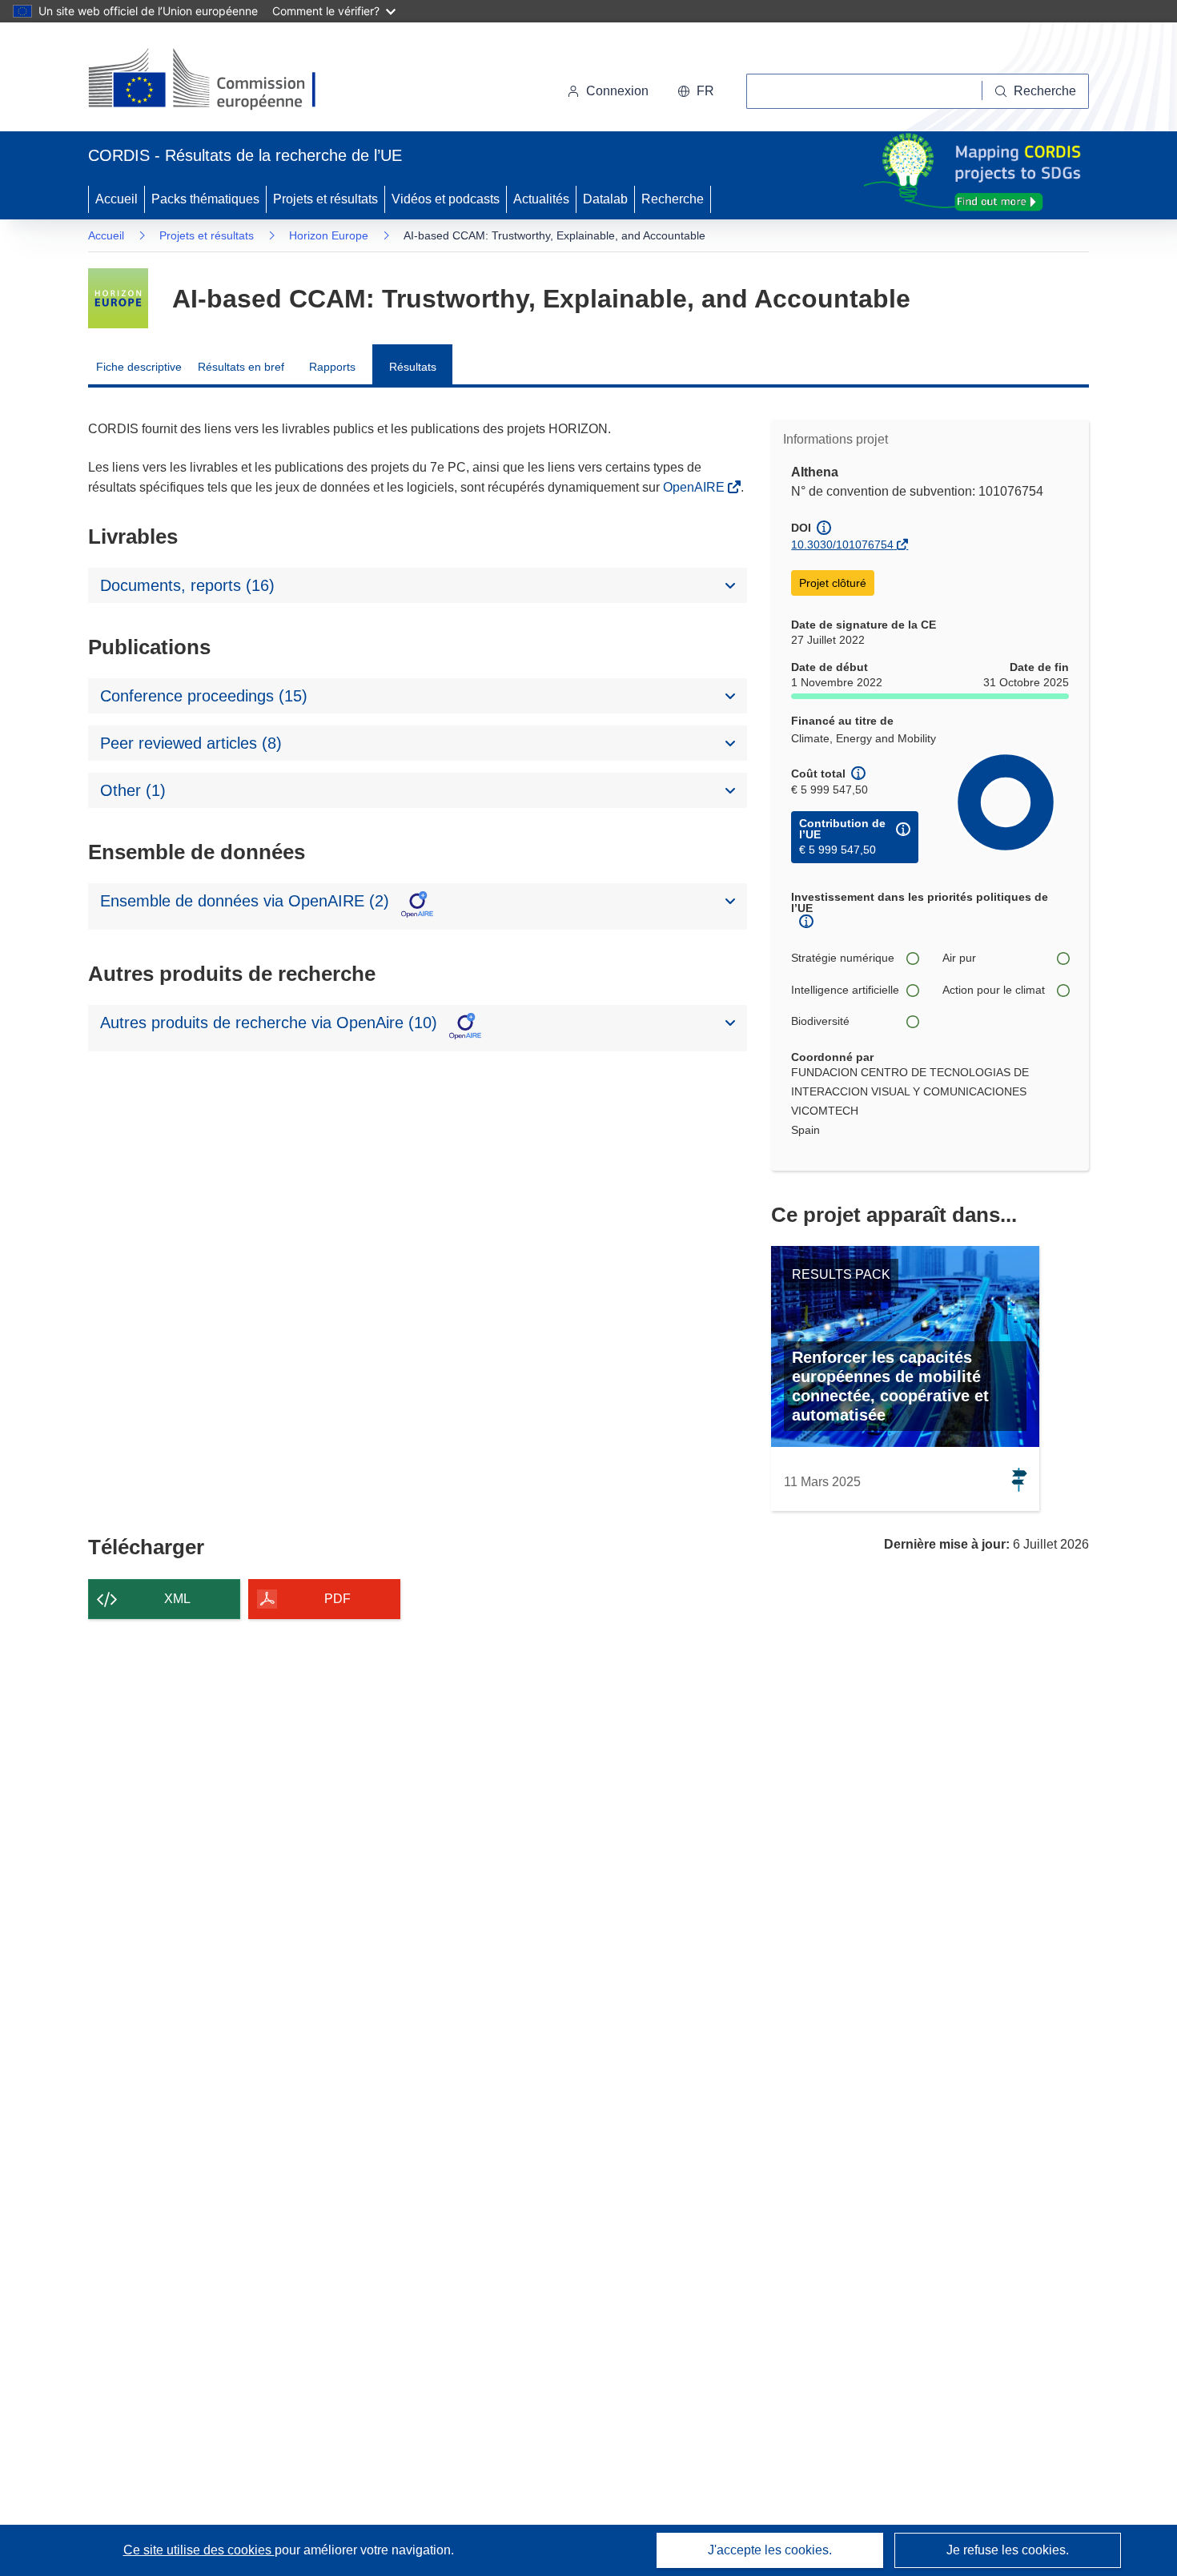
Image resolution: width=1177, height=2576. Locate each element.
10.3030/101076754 (842, 545)
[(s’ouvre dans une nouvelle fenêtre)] (217, 80)
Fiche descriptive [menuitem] (139, 367)
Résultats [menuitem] (413, 367)
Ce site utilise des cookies (199, 2550)
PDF (337, 1599)
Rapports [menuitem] (332, 367)
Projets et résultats (325, 199)
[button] (696, 91)
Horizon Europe (329, 235)
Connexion (617, 91)
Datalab (605, 199)
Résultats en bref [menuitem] (241, 367)
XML (177, 1599)
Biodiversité (820, 1021)
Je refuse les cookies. (1008, 2550)
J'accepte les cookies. (770, 2550)
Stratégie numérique (843, 958)
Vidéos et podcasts (446, 199)
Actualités (541, 199)
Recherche (673, 199)
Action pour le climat (994, 990)
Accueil (116, 199)
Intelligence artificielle (845, 990)
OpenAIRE (695, 487)
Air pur (959, 958)
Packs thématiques (205, 199)
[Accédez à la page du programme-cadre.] (118, 298)
